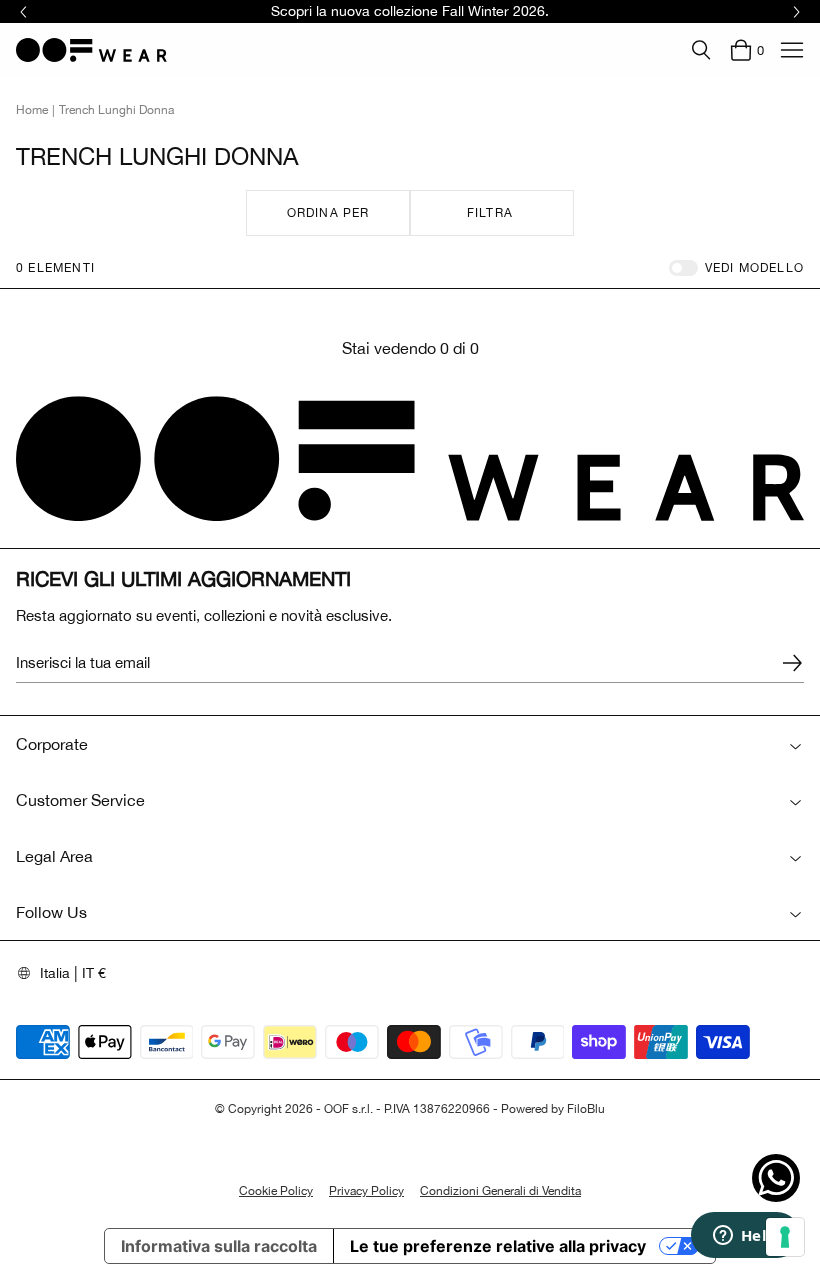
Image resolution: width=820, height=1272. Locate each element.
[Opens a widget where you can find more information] (745, 1237)
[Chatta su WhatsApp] (776, 1178)
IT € (94, 973)
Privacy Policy (366, 1191)
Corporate (52, 744)
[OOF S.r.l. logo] (91, 50)
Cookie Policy (276, 1191)
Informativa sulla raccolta (219, 1246)
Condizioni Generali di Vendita (500, 1191)
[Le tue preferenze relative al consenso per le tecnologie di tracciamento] (785, 1237)
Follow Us (51, 912)
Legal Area (54, 856)
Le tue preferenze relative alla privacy (498, 1246)
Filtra (490, 213)
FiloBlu (586, 1109)
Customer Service (80, 800)
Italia (55, 973)
